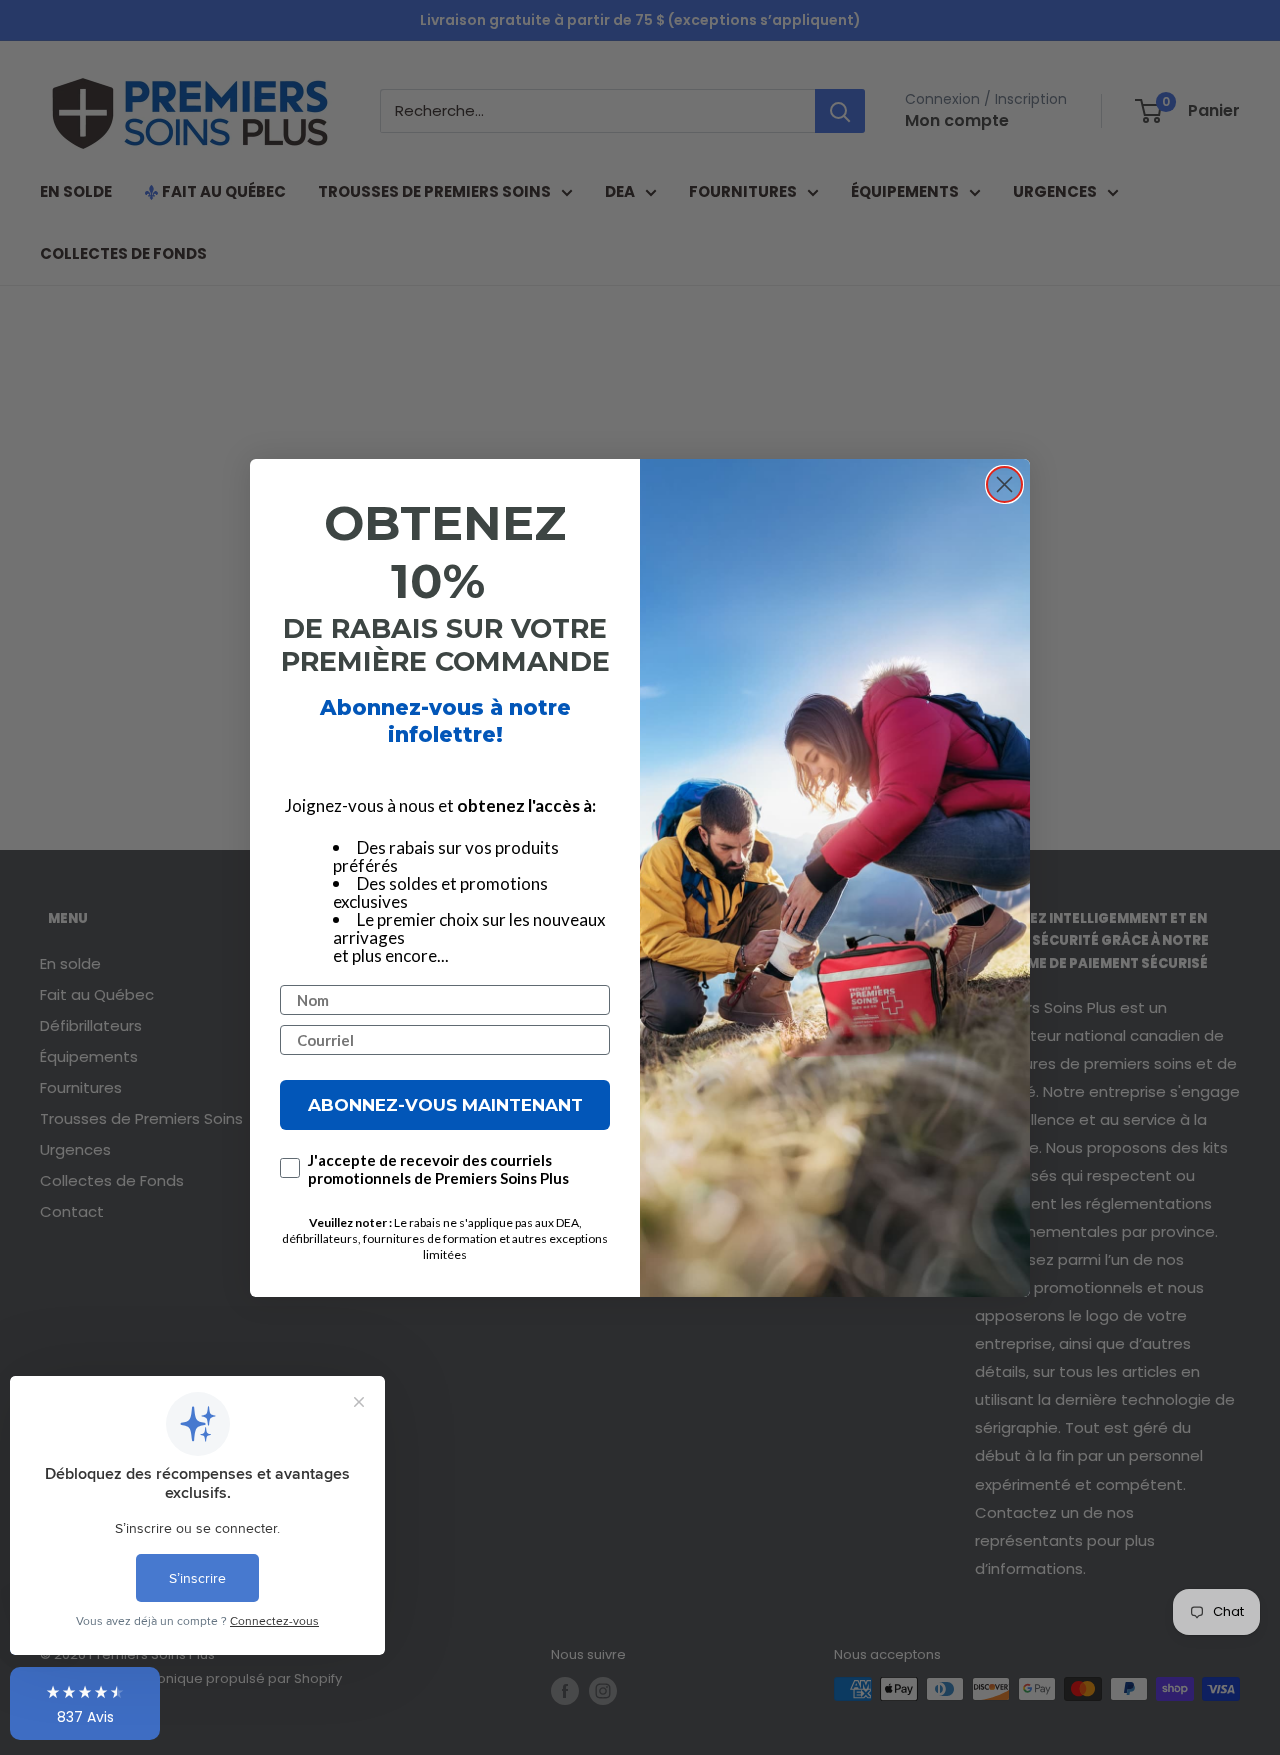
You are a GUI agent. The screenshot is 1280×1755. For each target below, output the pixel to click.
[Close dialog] (1004, 484)
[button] (85, 1704)
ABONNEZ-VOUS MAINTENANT (445, 1104)
